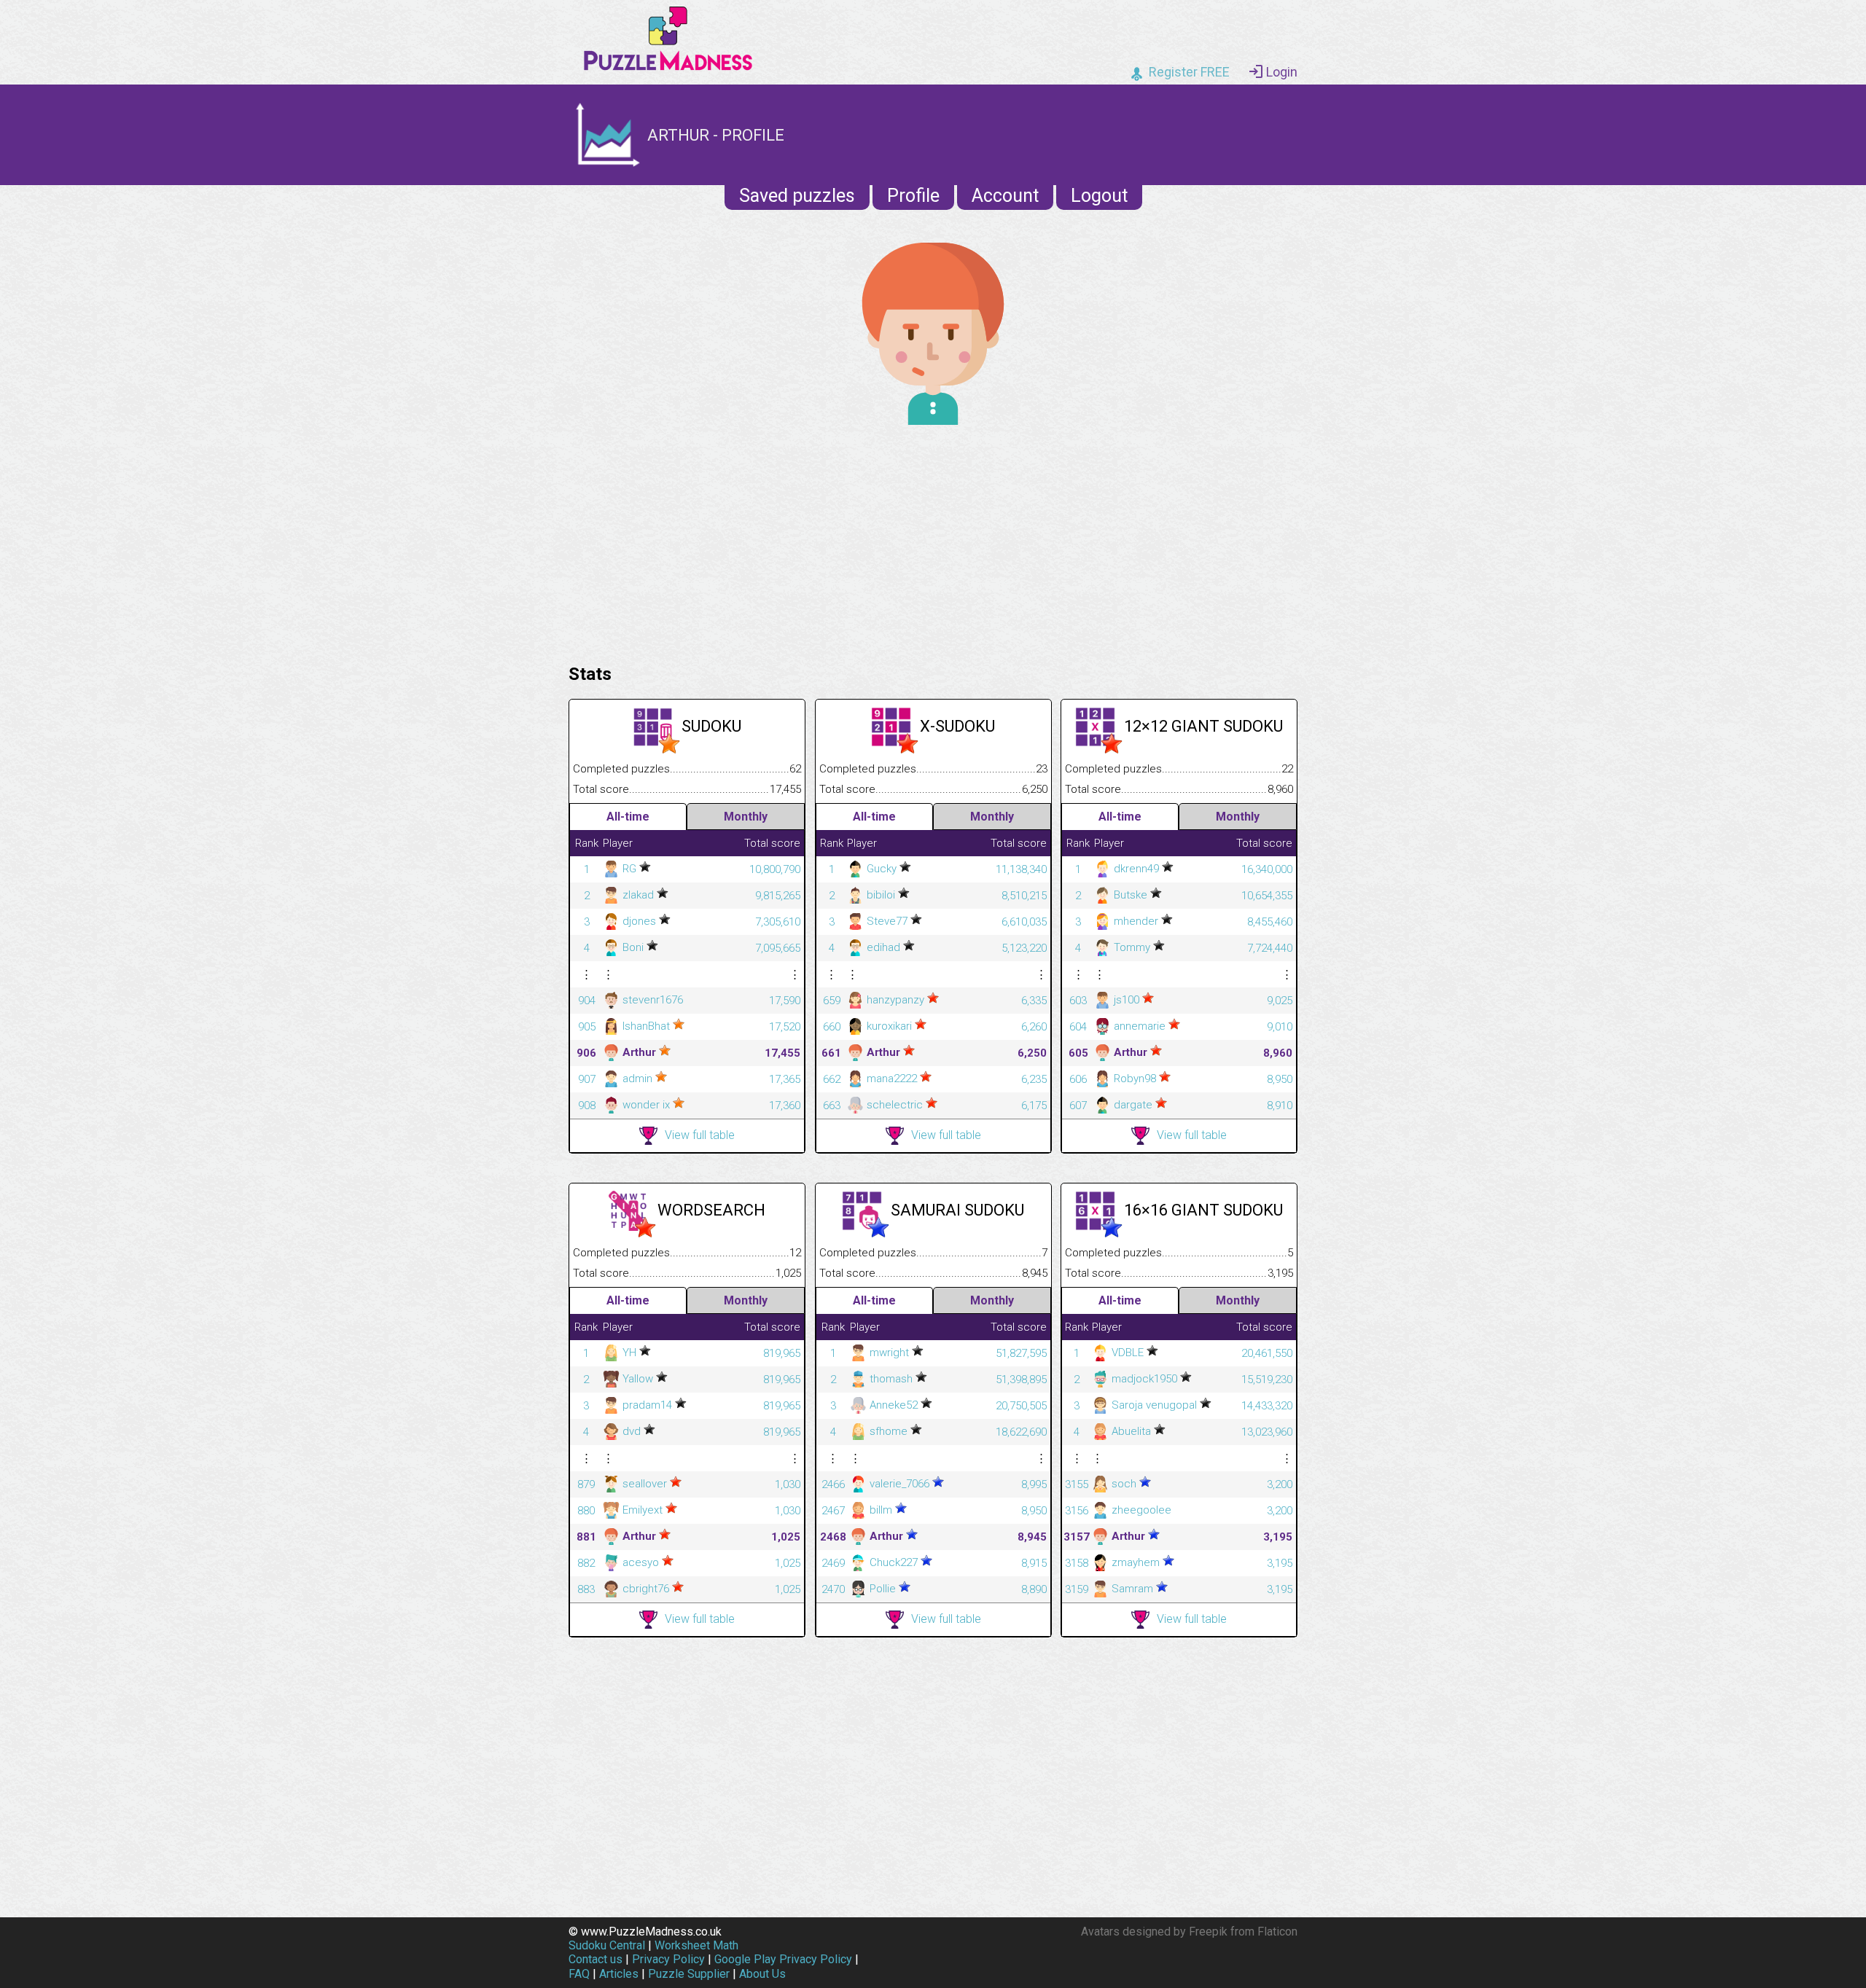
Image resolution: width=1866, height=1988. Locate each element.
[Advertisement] (933, 541)
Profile (913, 196)
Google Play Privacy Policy (783, 1959)
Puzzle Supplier (689, 1974)
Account (1005, 196)
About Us (762, 1974)
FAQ (579, 1974)
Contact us (596, 1959)
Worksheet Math (696, 1945)
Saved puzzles (797, 196)
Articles (619, 1974)
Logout (1099, 196)
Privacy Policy (668, 1959)
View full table (700, 1135)
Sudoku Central (607, 1945)
